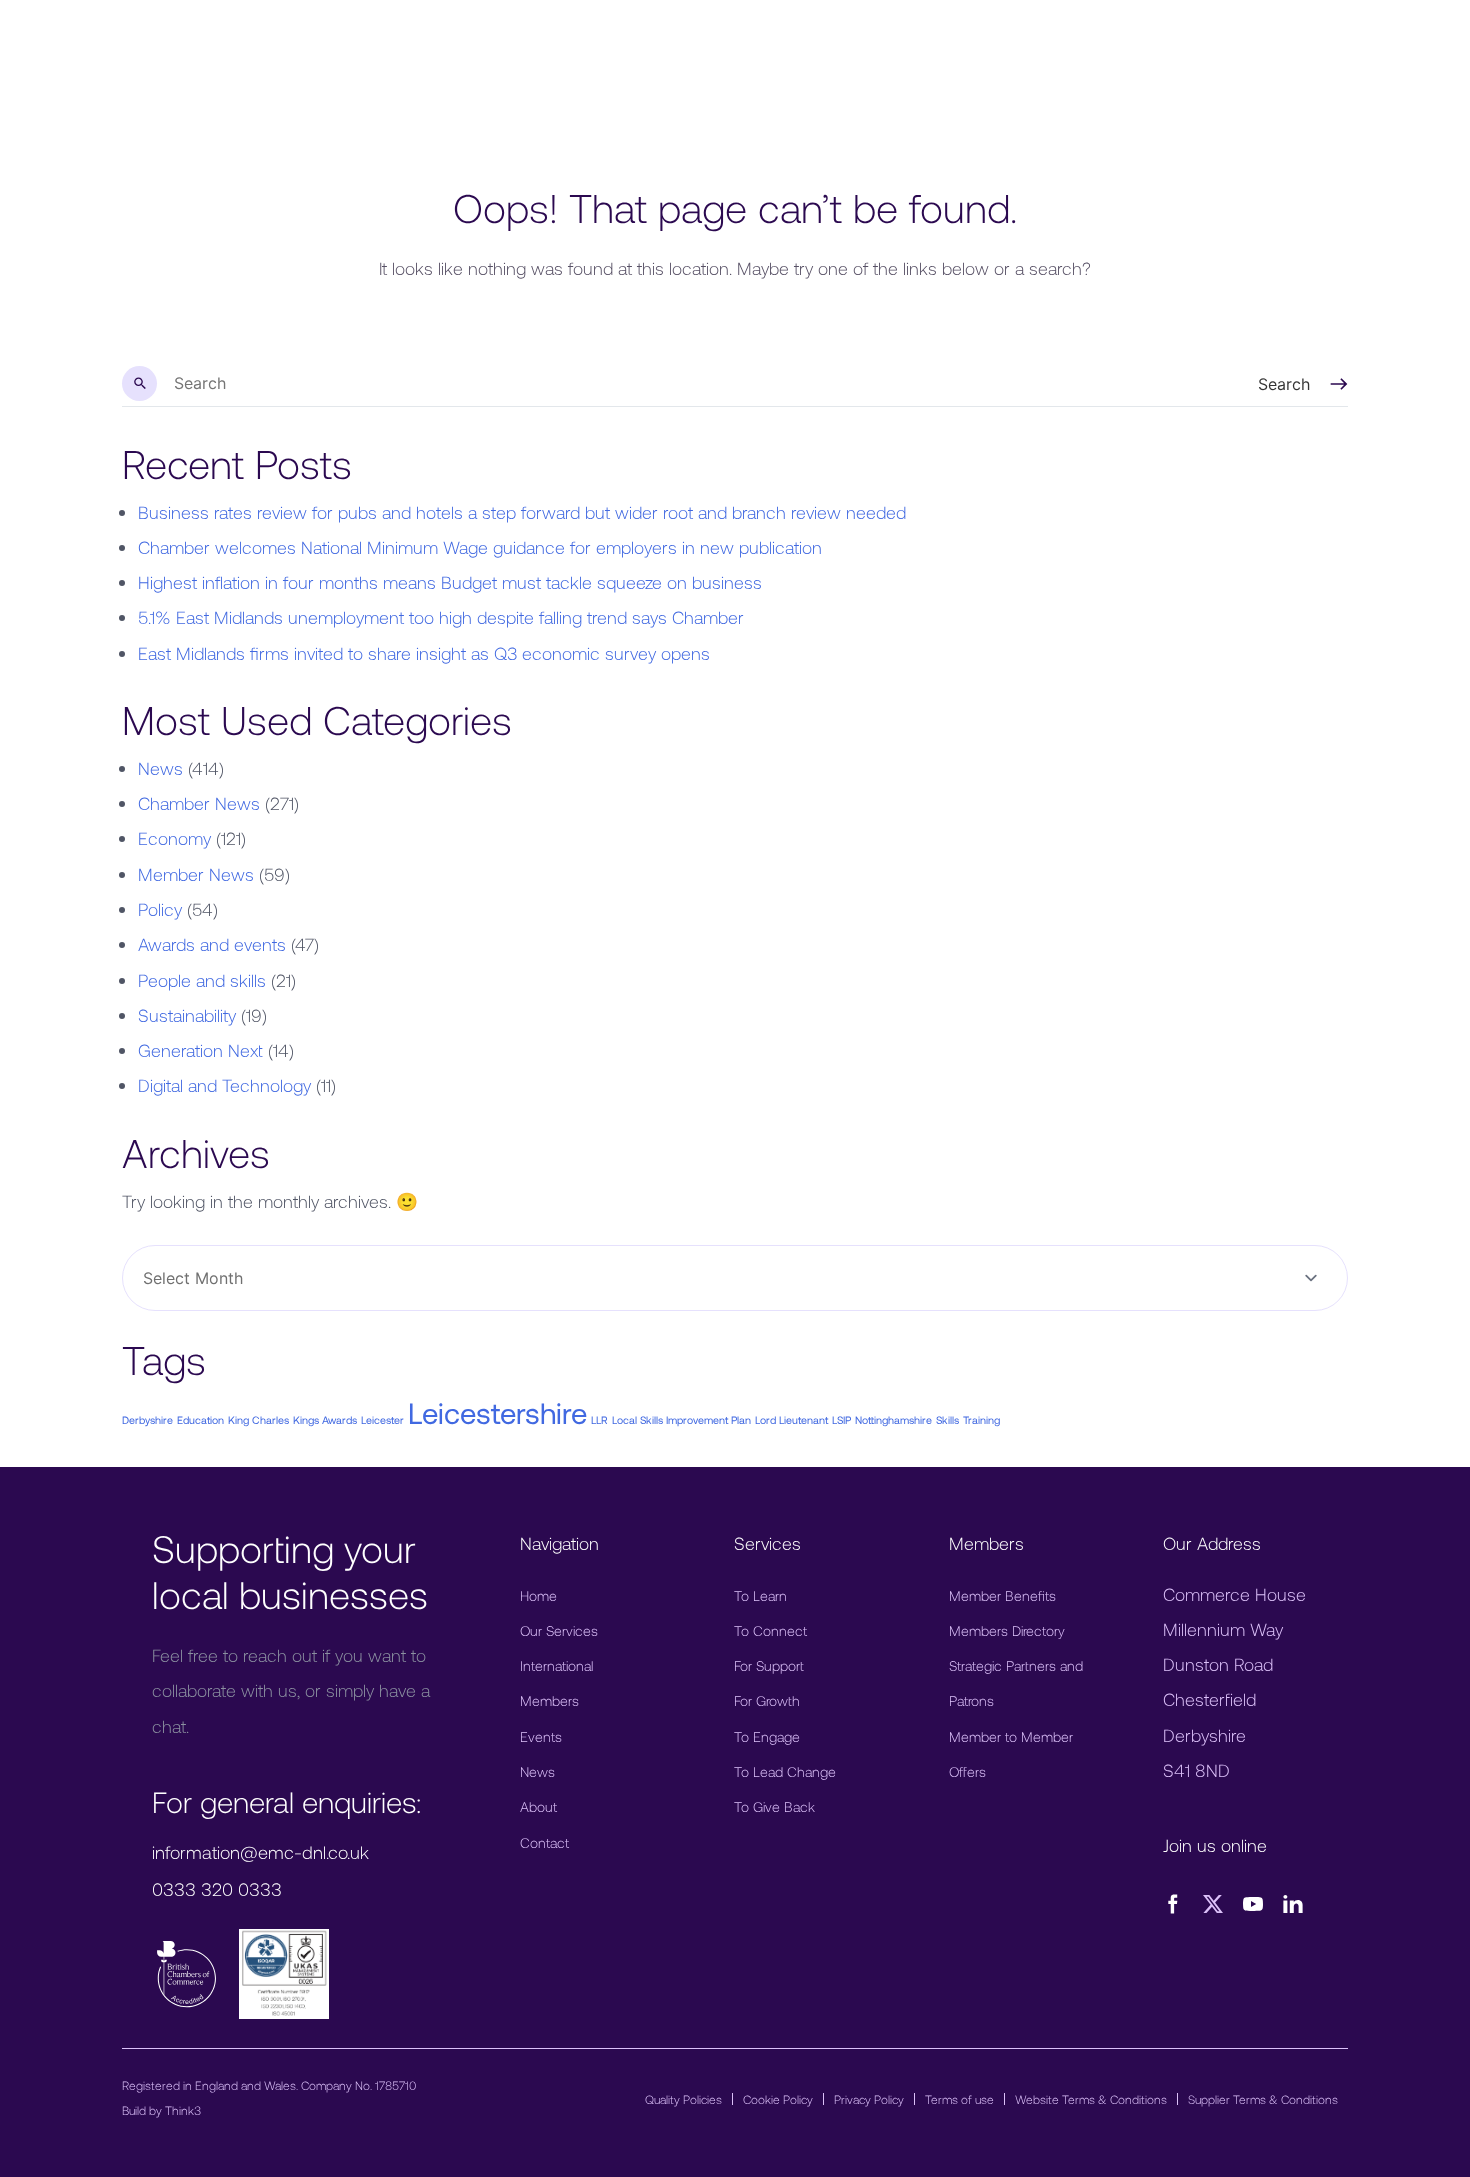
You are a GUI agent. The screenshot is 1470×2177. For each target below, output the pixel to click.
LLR (599, 1419)
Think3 (183, 2110)
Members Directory (1007, 1630)
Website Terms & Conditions (1091, 2099)
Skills (947, 1419)
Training (981, 1419)
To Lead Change (785, 1771)
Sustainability (187, 1015)
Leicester (382, 1419)
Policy (160, 909)
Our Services (559, 1630)
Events (541, 1736)
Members (549, 1700)
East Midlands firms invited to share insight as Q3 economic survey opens (424, 653)
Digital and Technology (224, 1085)
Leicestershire (497, 1412)
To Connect (770, 1630)
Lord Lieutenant (791, 1419)
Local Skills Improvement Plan (681, 1419)
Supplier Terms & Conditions (1263, 2099)
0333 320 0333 (217, 1889)
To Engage (767, 1736)
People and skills (202, 980)
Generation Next (200, 1050)
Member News (196, 874)
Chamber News (199, 803)
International (556, 1665)
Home (538, 1595)
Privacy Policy (869, 2099)
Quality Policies (683, 2099)
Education (200, 1419)
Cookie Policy (778, 2099)
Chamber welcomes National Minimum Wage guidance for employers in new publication (480, 547)
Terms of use (959, 2099)
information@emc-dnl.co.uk (260, 1852)
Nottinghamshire (893, 1419)
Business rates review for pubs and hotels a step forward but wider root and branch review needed (522, 512)
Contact (544, 1842)
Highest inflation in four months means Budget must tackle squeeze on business (450, 582)
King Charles (258, 1419)
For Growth (767, 1700)
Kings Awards (325, 1419)
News (160, 768)
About (538, 1806)
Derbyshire (147, 1419)
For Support (769, 1665)
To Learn (760, 1595)
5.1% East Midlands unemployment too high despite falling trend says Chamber (441, 617)
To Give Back (774, 1806)
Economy (174, 838)
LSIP (841, 1419)
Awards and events (212, 944)
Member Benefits (1002, 1595)
